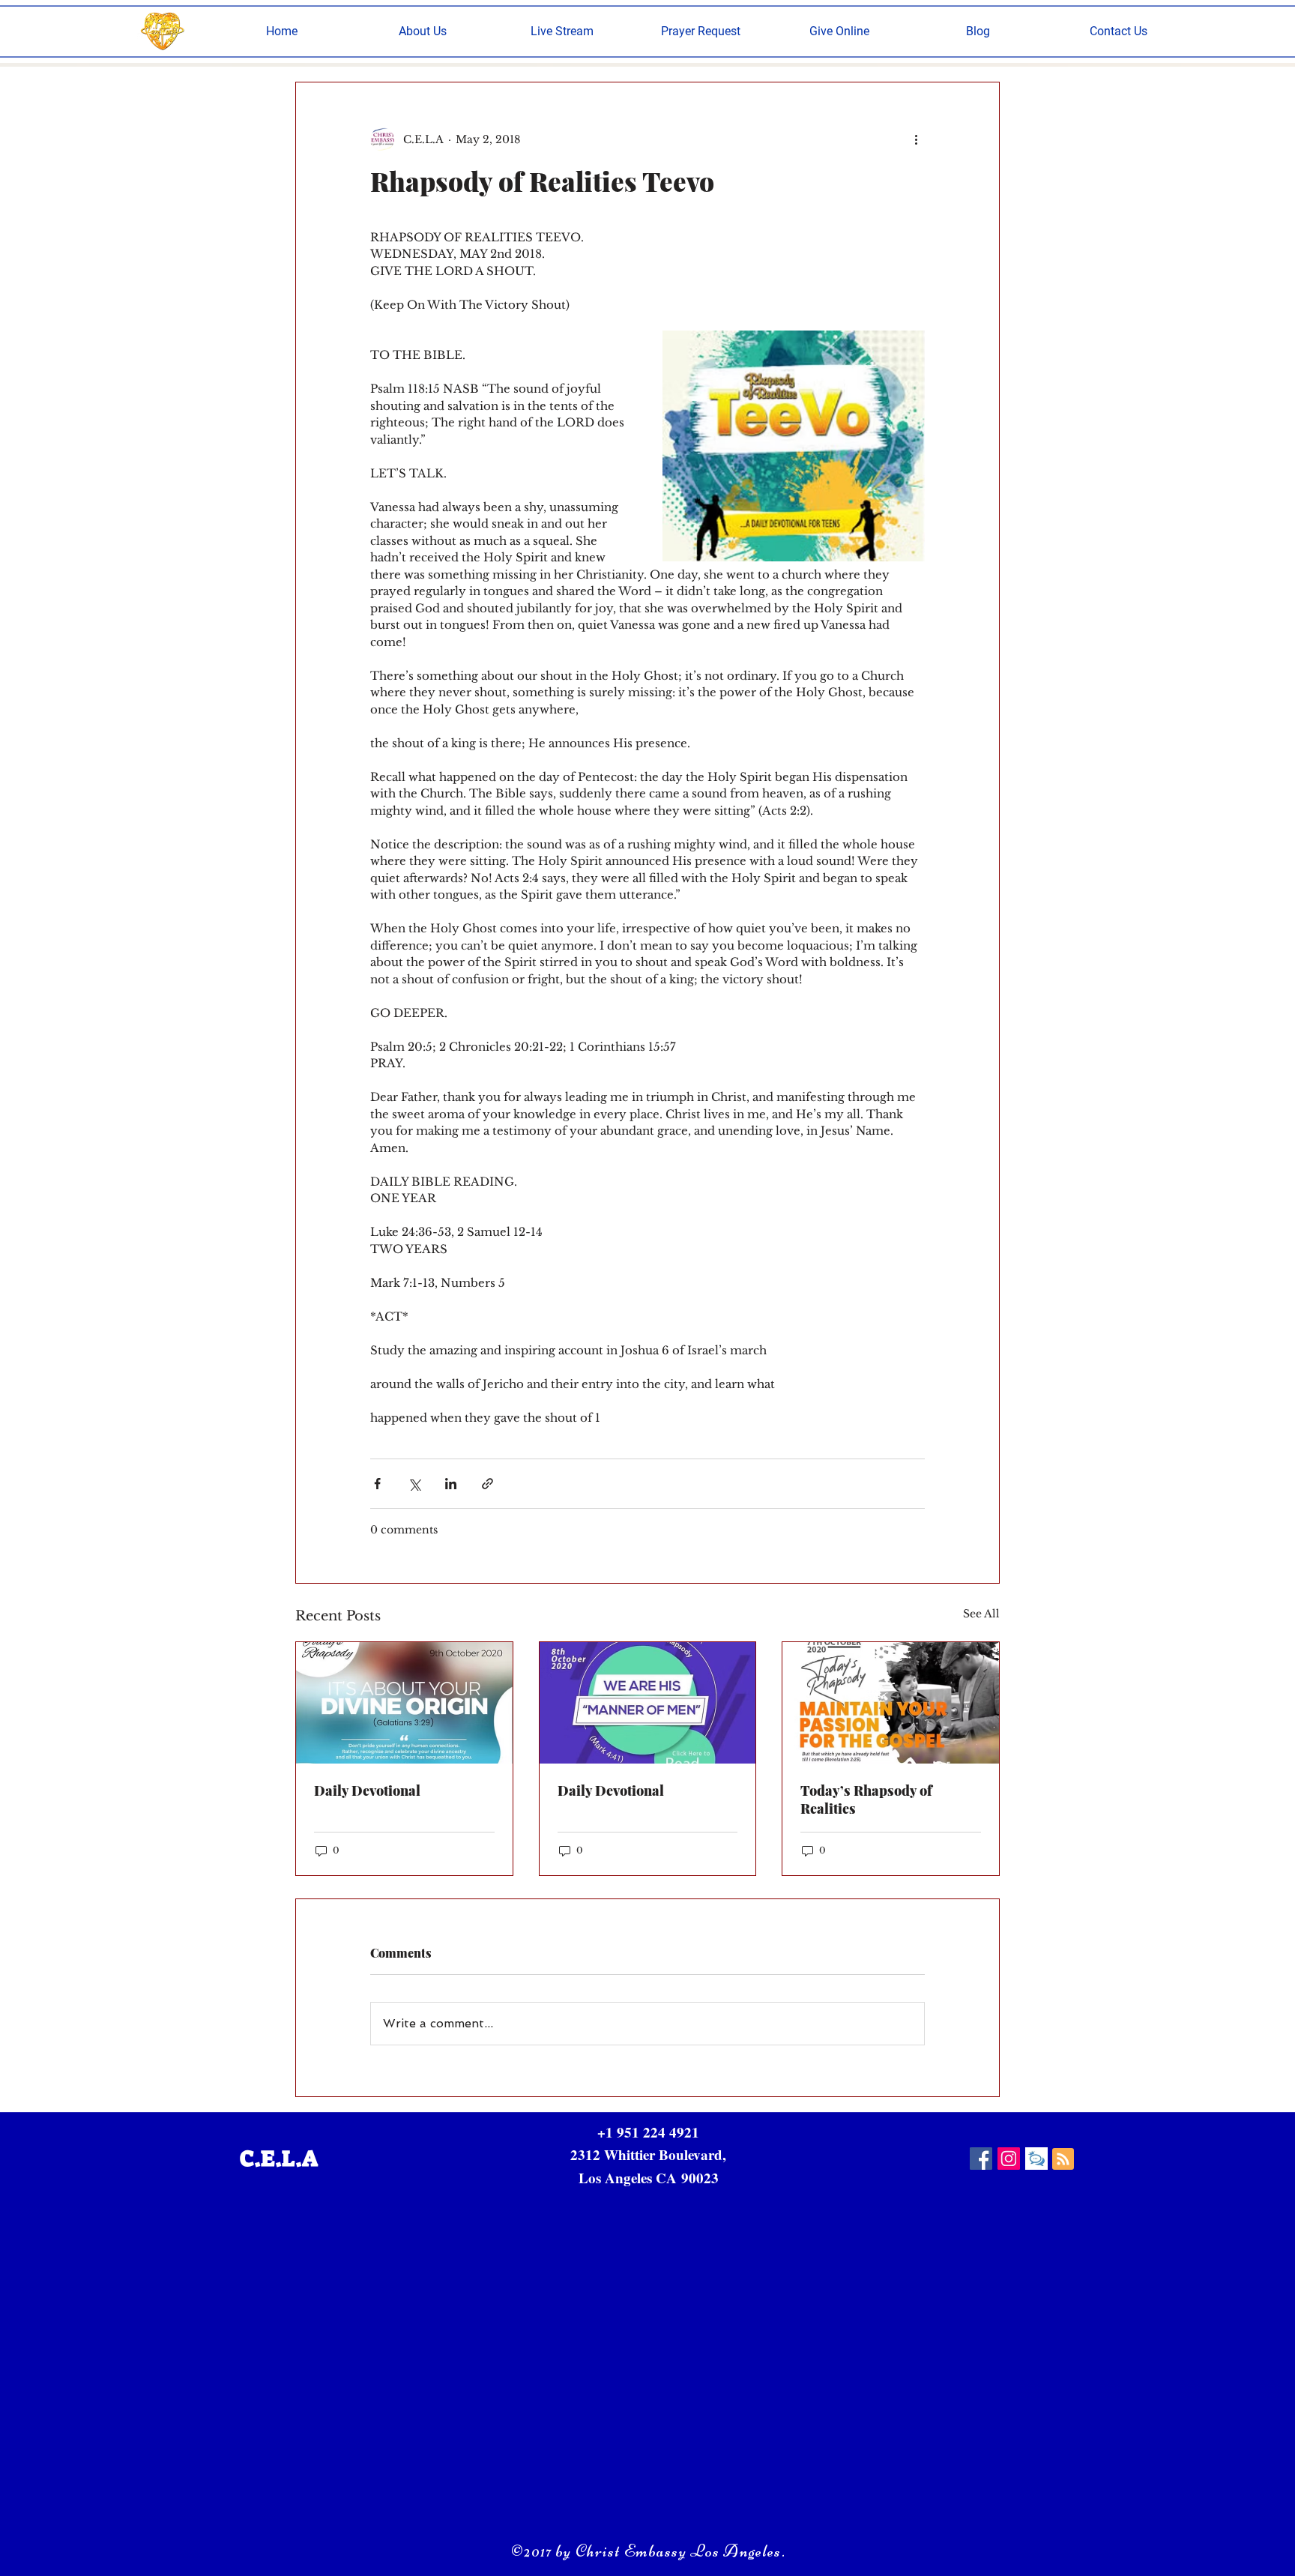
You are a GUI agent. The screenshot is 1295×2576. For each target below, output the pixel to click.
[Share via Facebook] (377, 1484)
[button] (423, 31)
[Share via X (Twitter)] (414, 1484)
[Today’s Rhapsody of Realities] (891, 1703)
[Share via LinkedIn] (451, 1484)
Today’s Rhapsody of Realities (866, 1800)
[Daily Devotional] (404, 1703)
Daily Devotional (367, 1791)
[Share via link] (487, 1484)
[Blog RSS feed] (1063, 2160)
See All (981, 1614)
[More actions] (916, 139)
